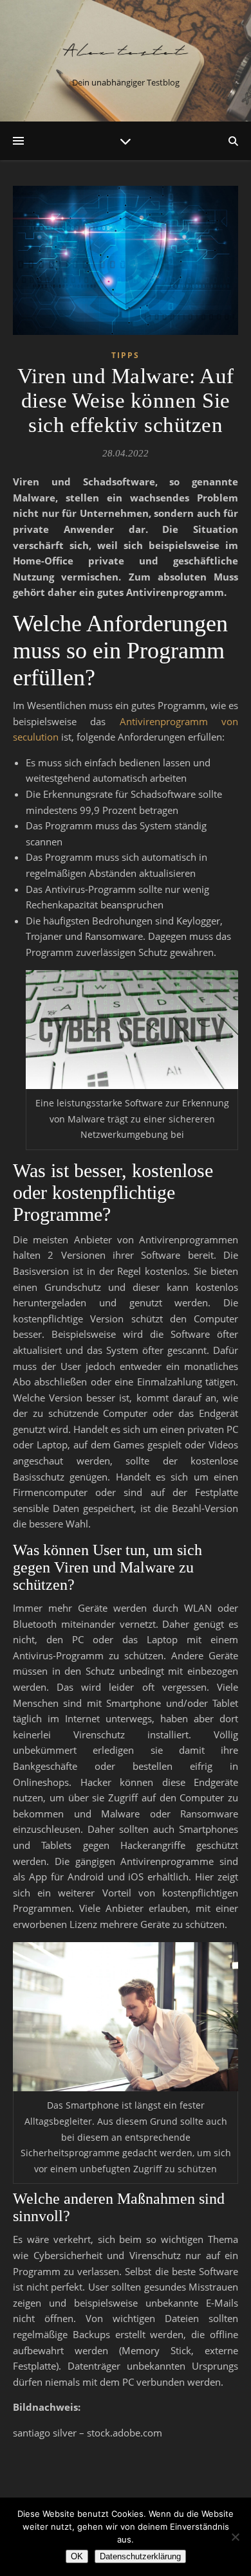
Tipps (126, 355)
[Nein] (235, 2537)
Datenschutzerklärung (140, 2556)
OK (77, 2556)
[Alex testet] (126, 50)
